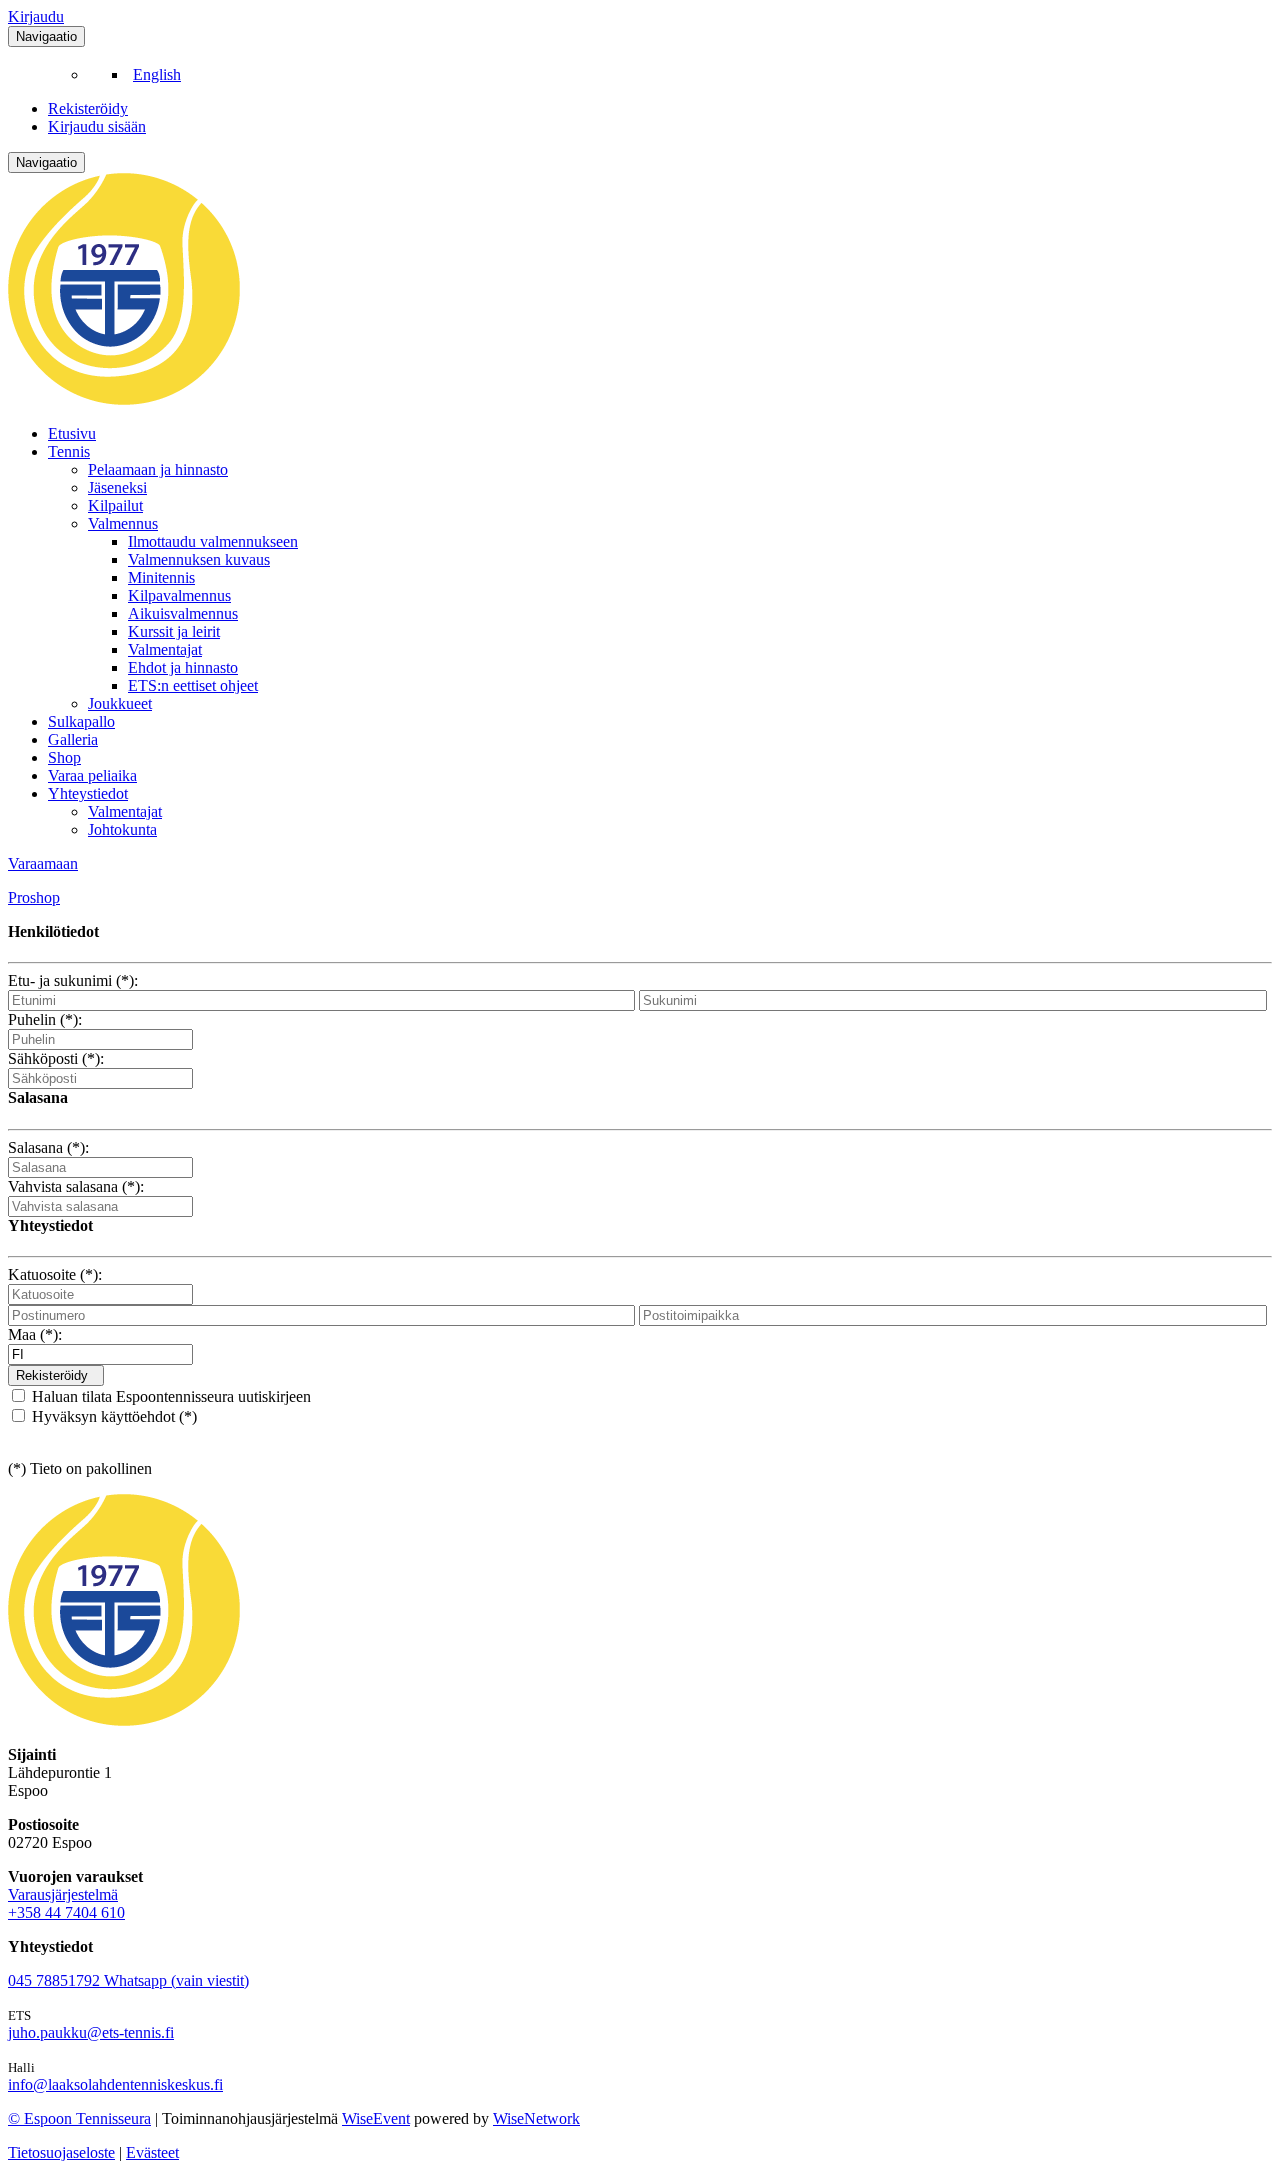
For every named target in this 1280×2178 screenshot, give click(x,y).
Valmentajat (165, 649)
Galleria (73, 739)
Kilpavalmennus (179, 595)
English (157, 74)
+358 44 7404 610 (66, 1912)
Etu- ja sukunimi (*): (73, 980)
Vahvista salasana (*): (76, 1186)
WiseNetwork (536, 2118)
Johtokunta (122, 829)
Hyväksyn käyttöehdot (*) (112, 1416)
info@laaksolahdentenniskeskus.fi (115, 2084)
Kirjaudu (36, 16)
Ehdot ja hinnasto (183, 667)
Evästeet (152, 2152)
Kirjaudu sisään (97, 126)
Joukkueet (120, 703)
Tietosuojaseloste (61, 2152)
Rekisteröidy (88, 108)
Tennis (69, 451)
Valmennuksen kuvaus (199, 559)
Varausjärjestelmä (63, 1894)
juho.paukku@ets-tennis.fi (91, 2032)
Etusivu (72, 433)
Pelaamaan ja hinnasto (158, 469)
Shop (64, 757)
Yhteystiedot (88, 793)
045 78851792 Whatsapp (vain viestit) (128, 1980)
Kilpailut (115, 505)
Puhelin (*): (45, 1019)
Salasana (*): (48, 1147)
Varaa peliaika (92, 775)
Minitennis (161, 577)
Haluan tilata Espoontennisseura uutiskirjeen (169, 1396)
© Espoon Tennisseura (79, 2118)
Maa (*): (35, 1334)
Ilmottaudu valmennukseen (213, 541)
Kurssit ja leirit (174, 631)
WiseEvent (376, 2118)
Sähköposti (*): (56, 1058)
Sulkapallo (81, 721)
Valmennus (123, 523)
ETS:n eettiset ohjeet (193, 685)
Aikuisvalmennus (183, 613)
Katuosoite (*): (55, 1274)
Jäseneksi (117, 487)
